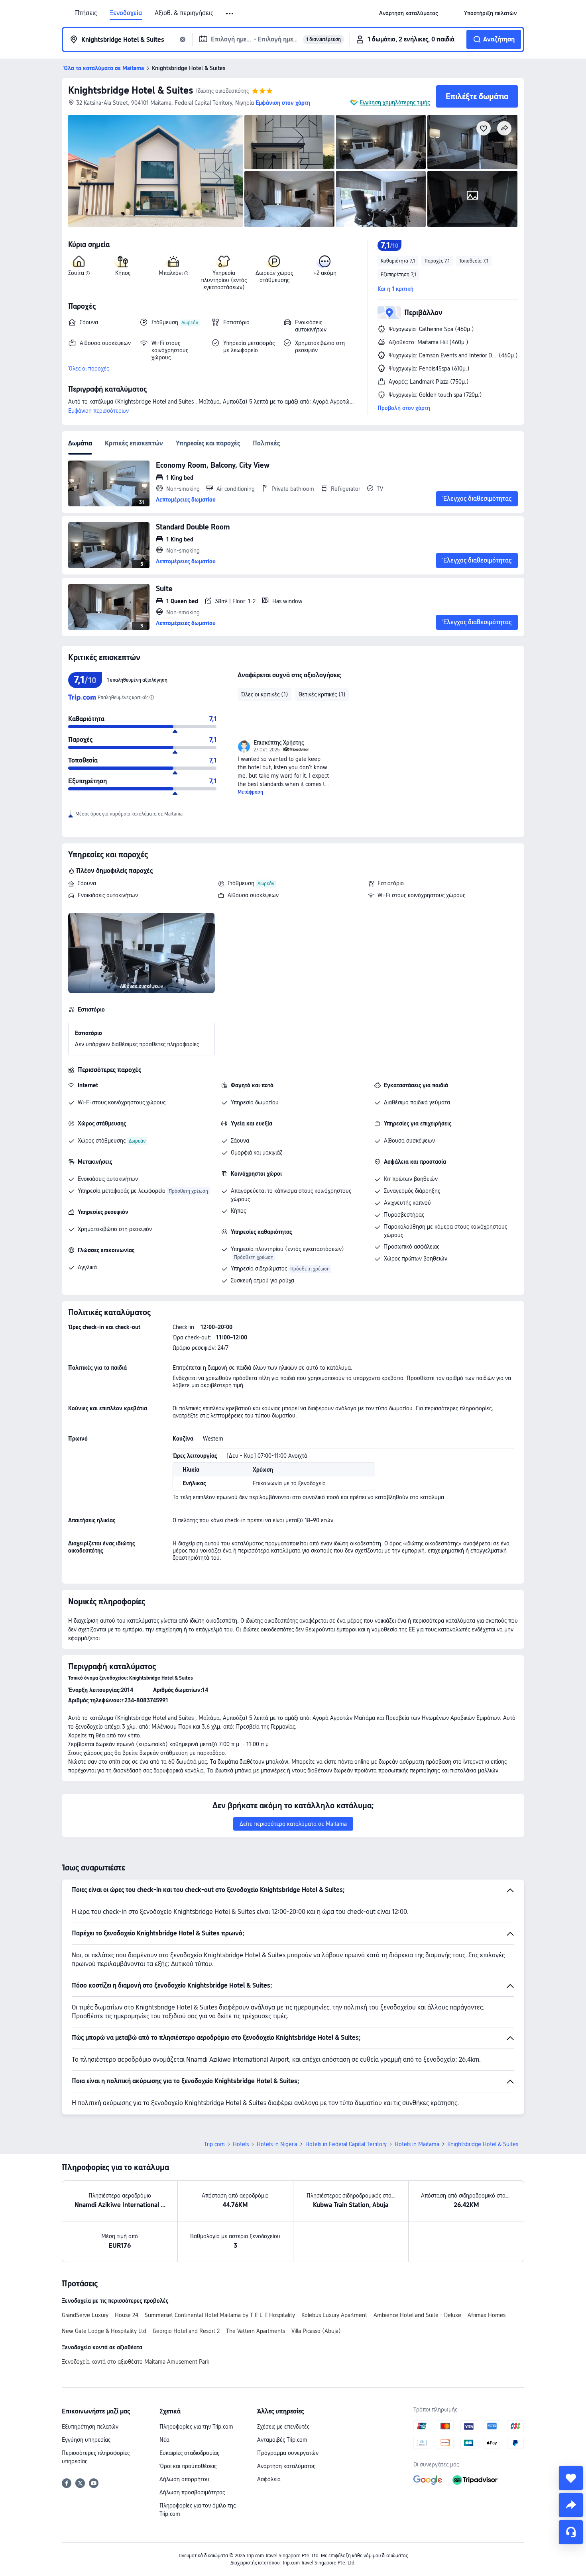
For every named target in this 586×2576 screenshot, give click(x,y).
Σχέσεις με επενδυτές (283, 2427)
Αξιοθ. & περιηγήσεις (184, 13)
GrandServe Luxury (85, 2315)
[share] (571, 2505)
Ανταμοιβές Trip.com (282, 2440)
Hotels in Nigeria (277, 2144)
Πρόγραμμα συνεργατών (288, 2453)
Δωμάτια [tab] (80, 443)
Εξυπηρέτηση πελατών (90, 2427)
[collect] (571, 2478)
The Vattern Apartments (256, 2331)
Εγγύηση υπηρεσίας (86, 2440)
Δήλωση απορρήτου (184, 2479)
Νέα (164, 2440)
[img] (155, 171)
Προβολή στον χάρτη (404, 408)
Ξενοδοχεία (126, 13)
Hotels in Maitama (417, 2144)
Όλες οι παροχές (88, 369)
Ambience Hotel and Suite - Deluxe (417, 2315)
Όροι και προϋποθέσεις (188, 2466)
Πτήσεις (86, 13)
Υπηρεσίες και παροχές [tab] (208, 443)
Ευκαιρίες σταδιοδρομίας (189, 2453)
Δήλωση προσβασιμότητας (192, 2492)
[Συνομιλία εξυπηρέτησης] (571, 2532)
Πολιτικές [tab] (266, 443)
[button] (230, 14)
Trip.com (214, 2144)
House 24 (127, 2315)
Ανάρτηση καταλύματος (286, 2466)
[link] (408, 13)
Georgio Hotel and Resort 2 (186, 2331)
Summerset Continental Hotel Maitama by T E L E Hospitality (220, 2315)
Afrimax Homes (487, 2315)
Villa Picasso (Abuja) (316, 2331)
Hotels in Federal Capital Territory (346, 2144)
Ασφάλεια (269, 2479)
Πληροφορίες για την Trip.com (196, 2427)
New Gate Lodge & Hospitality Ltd (104, 2331)
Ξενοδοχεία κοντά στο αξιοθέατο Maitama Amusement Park (136, 2362)
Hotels (241, 2144)
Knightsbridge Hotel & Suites (131, 90)
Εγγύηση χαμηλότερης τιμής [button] (395, 102)
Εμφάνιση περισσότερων (98, 411)
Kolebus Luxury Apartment (334, 2315)
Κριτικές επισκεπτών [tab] (134, 443)
